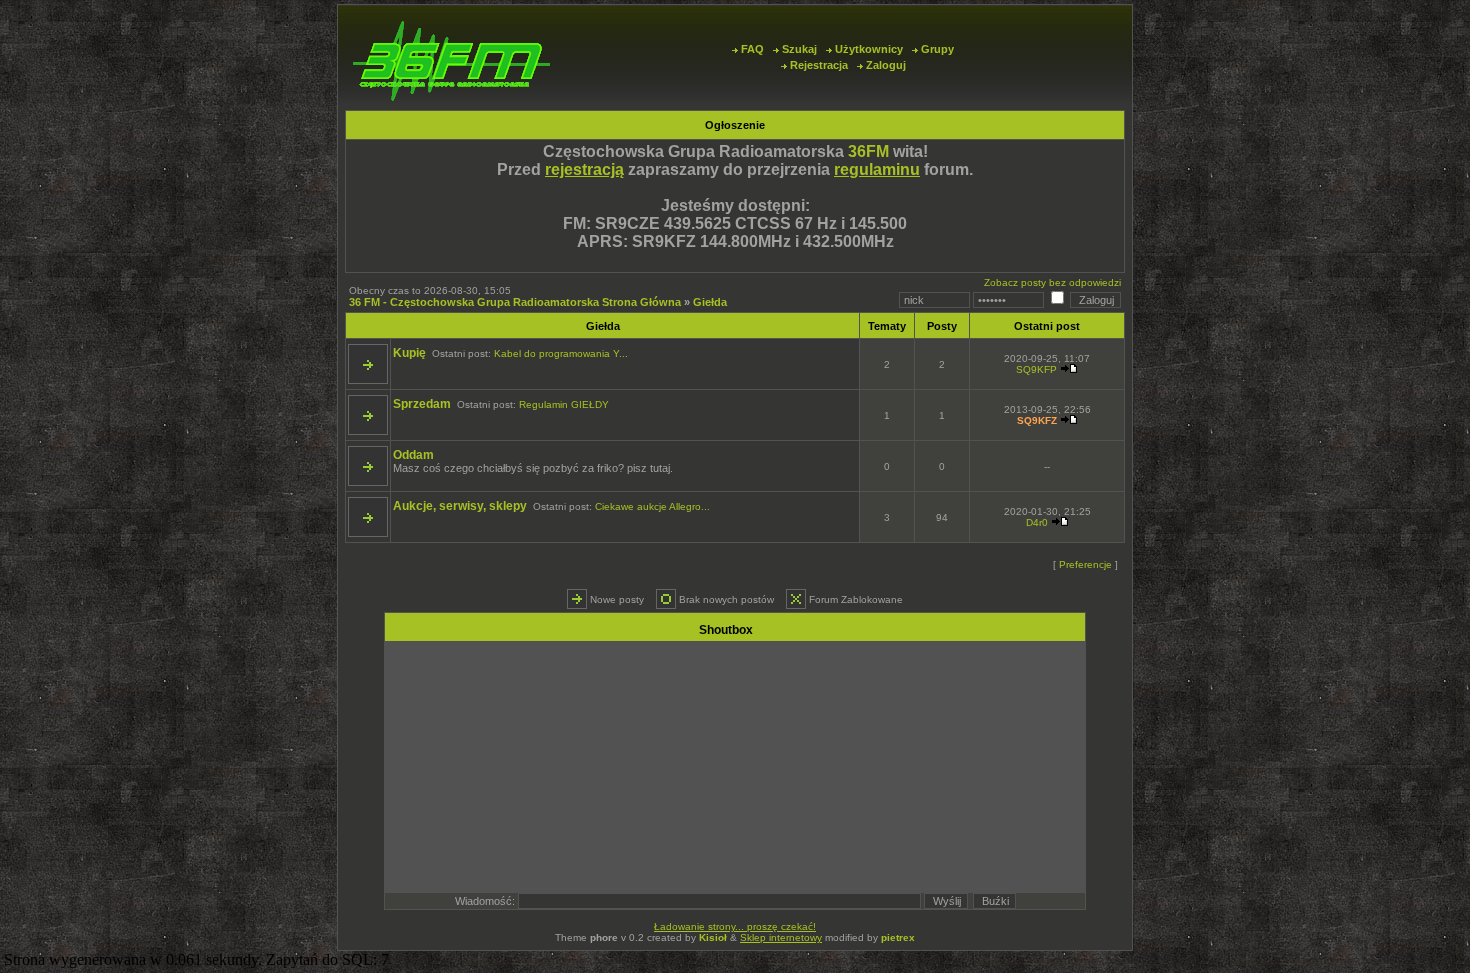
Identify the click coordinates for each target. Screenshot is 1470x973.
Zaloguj (886, 65)
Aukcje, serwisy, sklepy (460, 506)
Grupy (937, 49)
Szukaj (799, 49)
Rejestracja (819, 65)
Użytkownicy (869, 49)
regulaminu (877, 169)
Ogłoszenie (735, 125)
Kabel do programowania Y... (561, 353)
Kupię (409, 353)
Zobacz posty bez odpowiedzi (1052, 282)
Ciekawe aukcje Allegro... (652, 506)
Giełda (710, 302)
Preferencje (1085, 564)
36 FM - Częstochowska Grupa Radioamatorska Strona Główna (515, 302)
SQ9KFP (1036, 369)
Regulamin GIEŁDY (564, 404)
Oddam (413, 455)
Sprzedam (422, 404)
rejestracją (584, 169)
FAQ (752, 49)
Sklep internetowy (781, 937)
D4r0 (1037, 522)
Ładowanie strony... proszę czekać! (735, 926)
